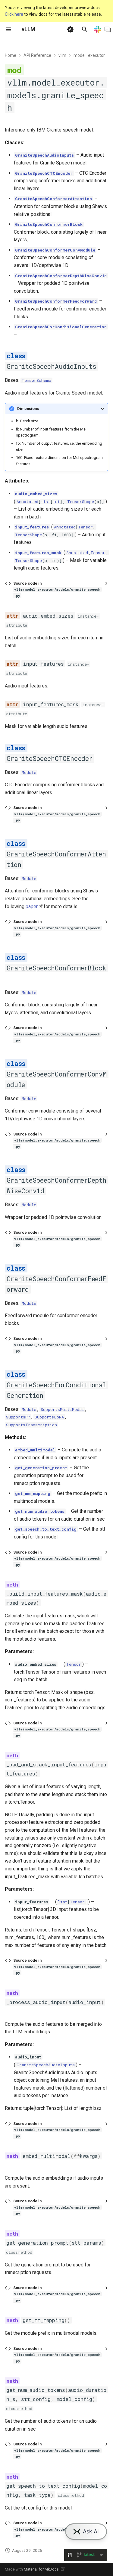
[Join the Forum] (108, 29)
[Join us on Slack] (98, 29)
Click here (14, 14)
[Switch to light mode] (70, 29)
